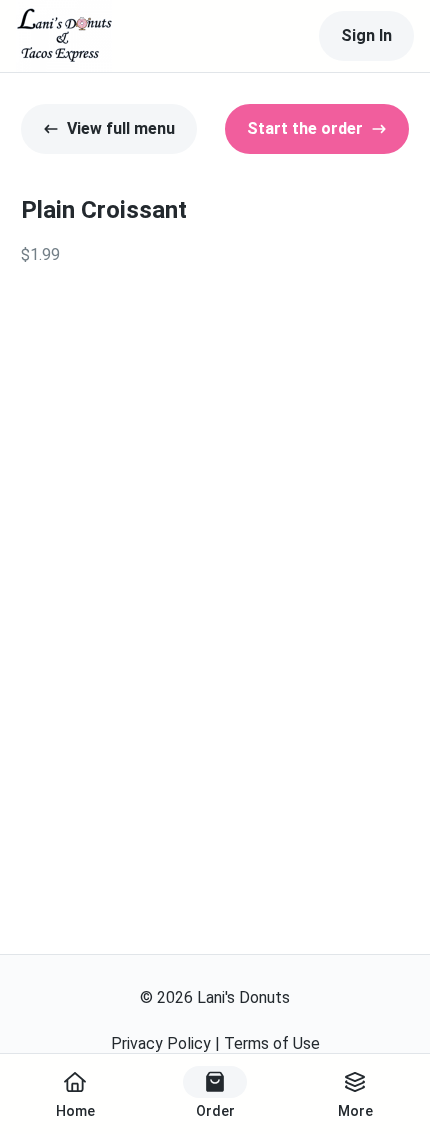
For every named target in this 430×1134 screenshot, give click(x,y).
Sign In (366, 35)
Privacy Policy (161, 1043)
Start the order (305, 128)
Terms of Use (272, 1043)
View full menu (121, 128)
